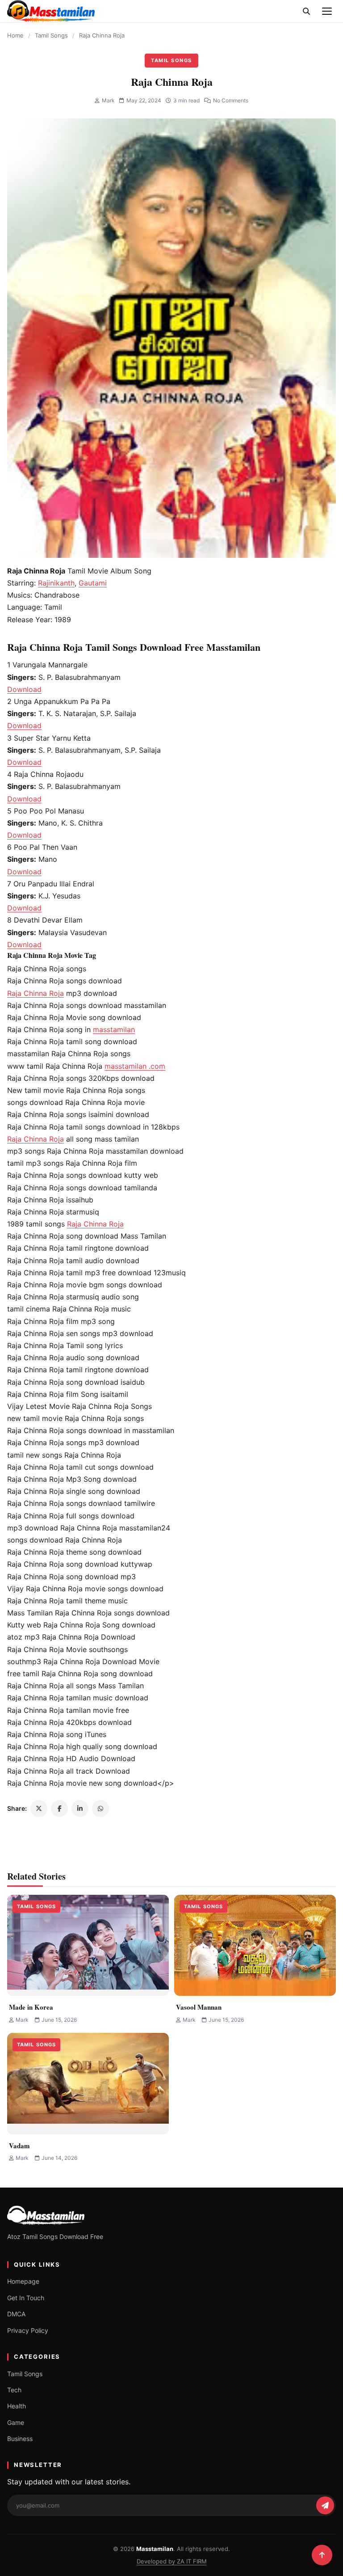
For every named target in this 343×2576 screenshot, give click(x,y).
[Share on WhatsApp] (100, 1809)
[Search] (306, 11)
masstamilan (114, 1029)
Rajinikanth (56, 583)
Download (24, 689)
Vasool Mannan (199, 2007)
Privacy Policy (28, 2330)
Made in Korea (31, 2007)
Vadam (19, 2146)
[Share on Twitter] (39, 1809)
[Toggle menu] (327, 11)
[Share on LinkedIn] (80, 1809)
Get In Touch (26, 2298)
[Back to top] (322, 2555)
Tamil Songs (51, 35)
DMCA (16, 2314)
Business (20, 2439)
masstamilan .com (135, 1066)
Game (16, 2422)
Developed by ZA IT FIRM (172, 2561)
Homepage (23, 2281)
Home (15, 35)
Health (17, 2406)
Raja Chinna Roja (36, 993)
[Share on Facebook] (59, 1809)
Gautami (93, 583)
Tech (14, 2390)
